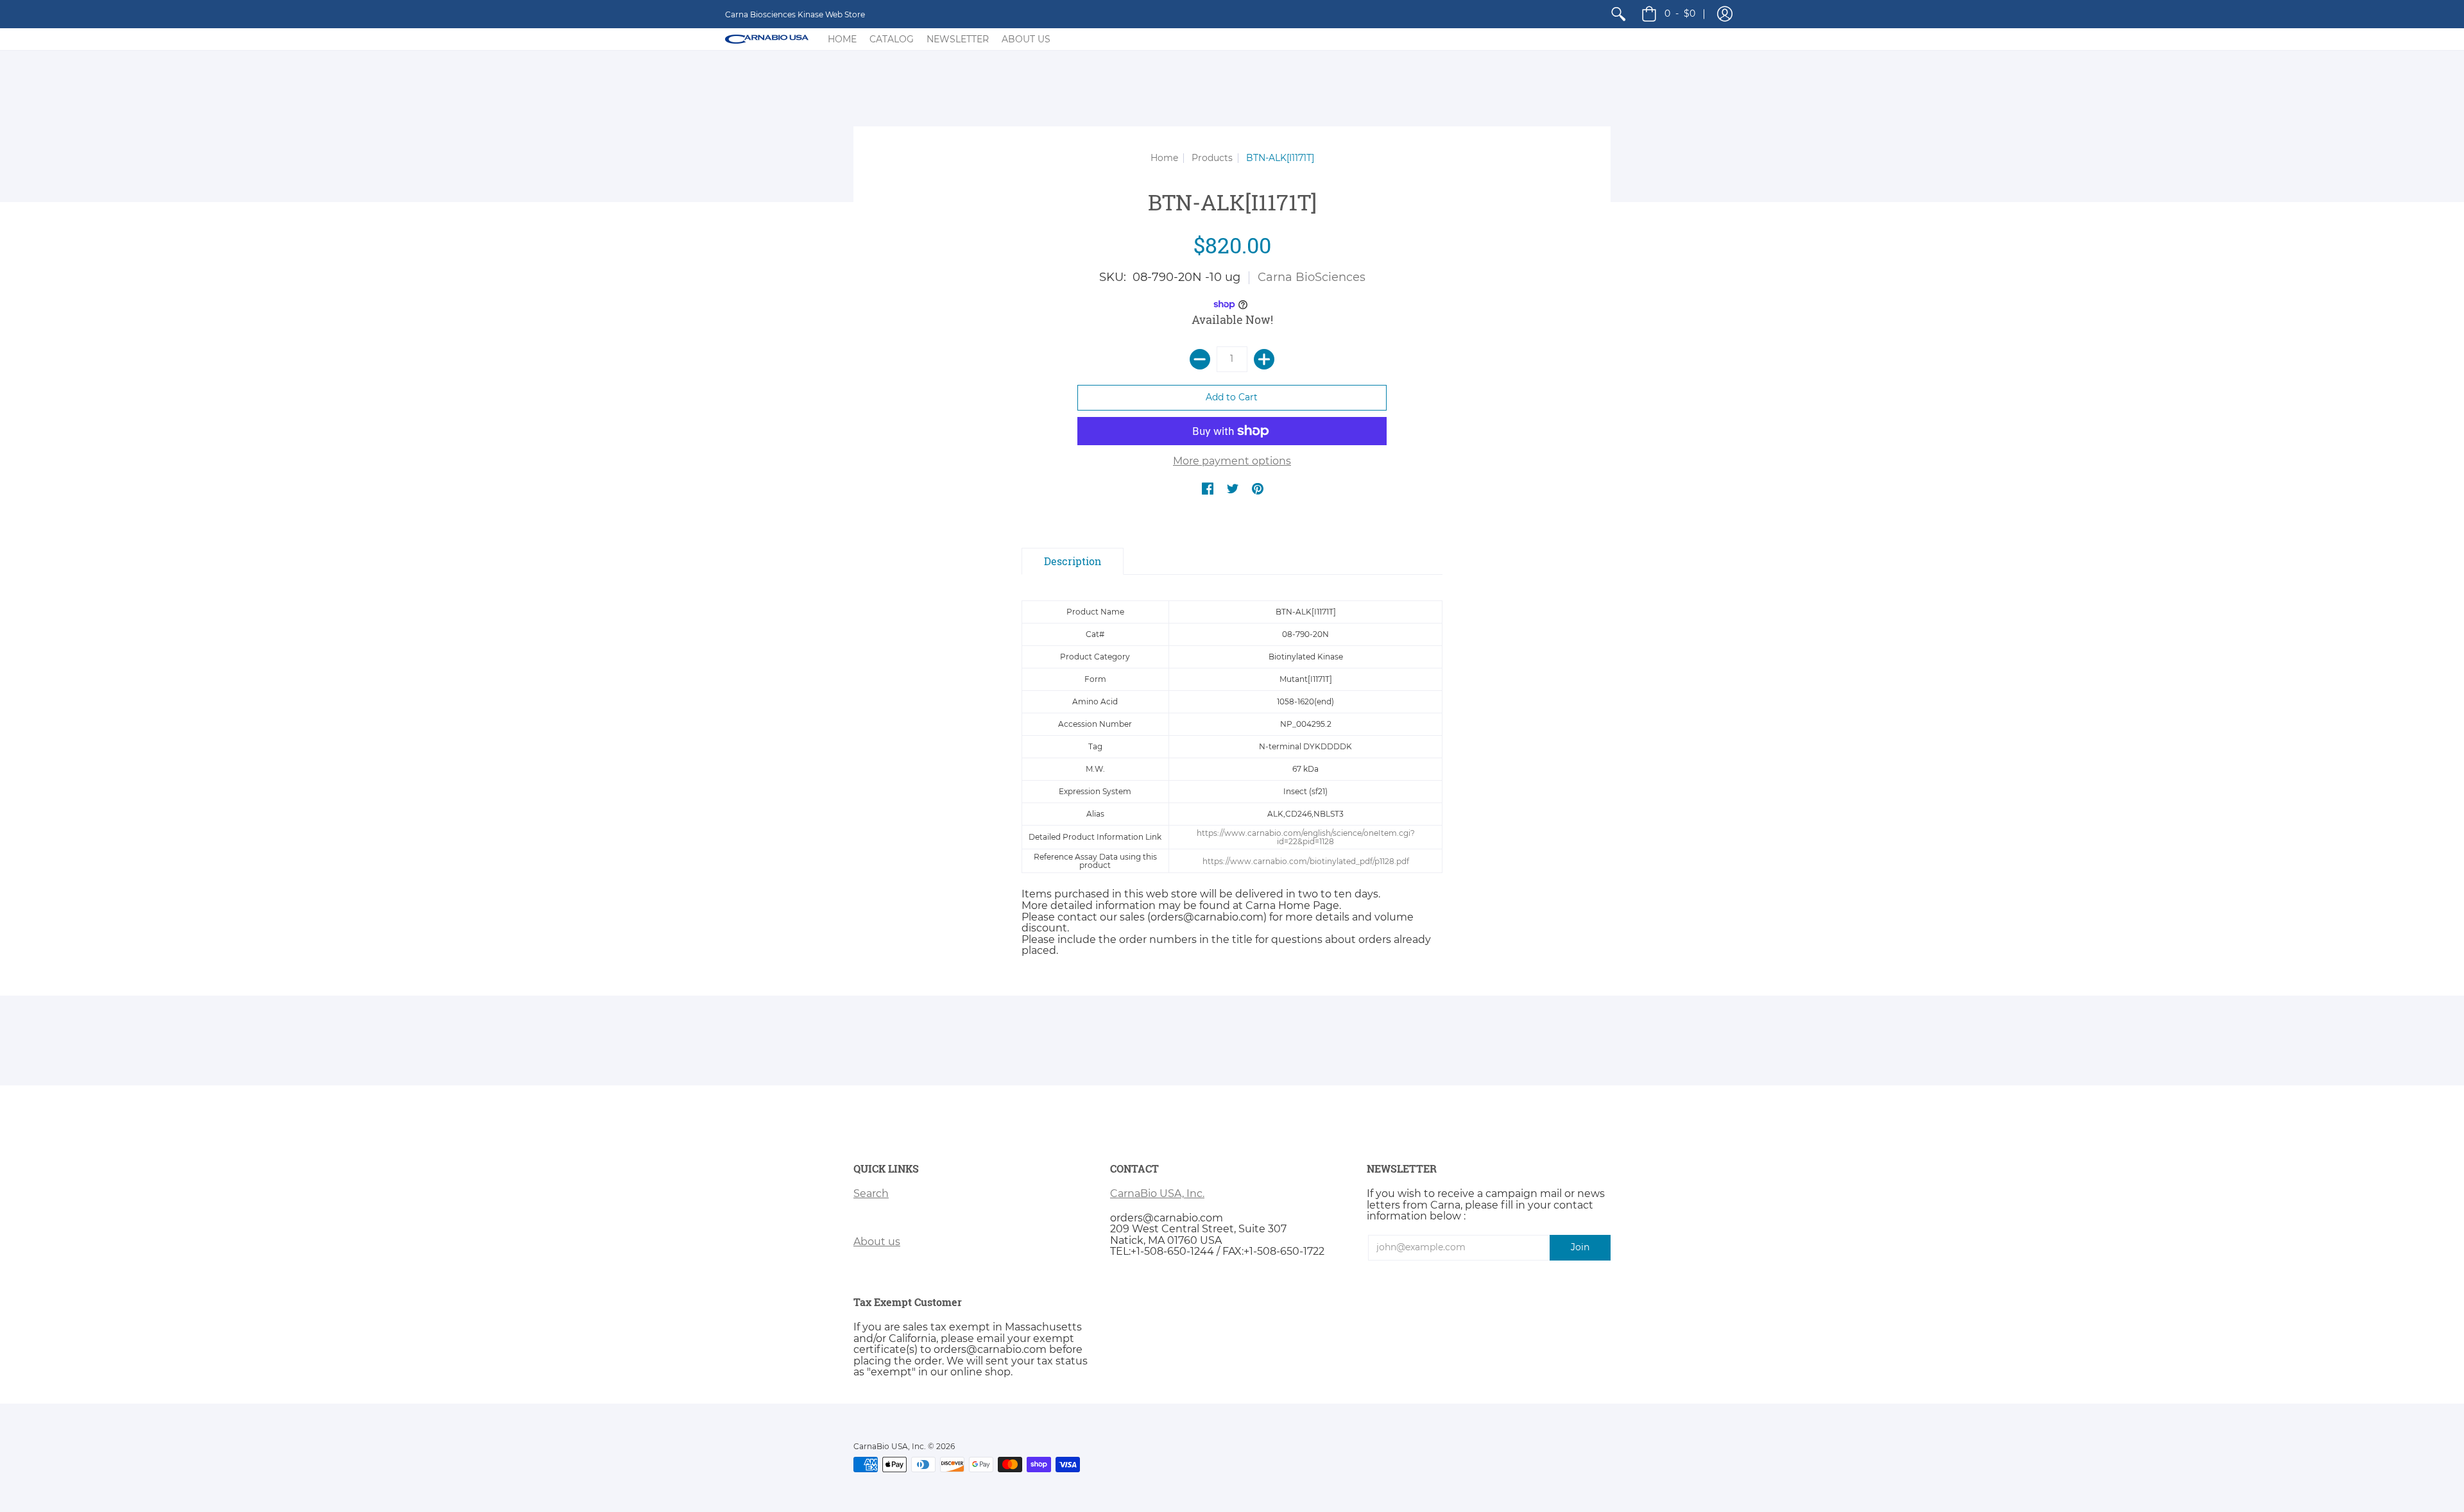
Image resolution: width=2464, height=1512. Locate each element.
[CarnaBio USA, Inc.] (767, 39)
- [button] (1680, 13)
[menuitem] (1618, 14)
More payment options (1232, 461)
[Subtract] (1200, 359)
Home (1164, 158)
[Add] (1264, 359)
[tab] (1073, 561)
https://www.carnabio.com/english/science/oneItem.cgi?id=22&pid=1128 (1306, 837)
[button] (1725, 14)
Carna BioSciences (1312, 277)
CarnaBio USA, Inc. (1157, 1193)
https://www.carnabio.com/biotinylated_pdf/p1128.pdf (1306, 861)
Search (871, 1193)
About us (877, 1242)
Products (1212, 158)
